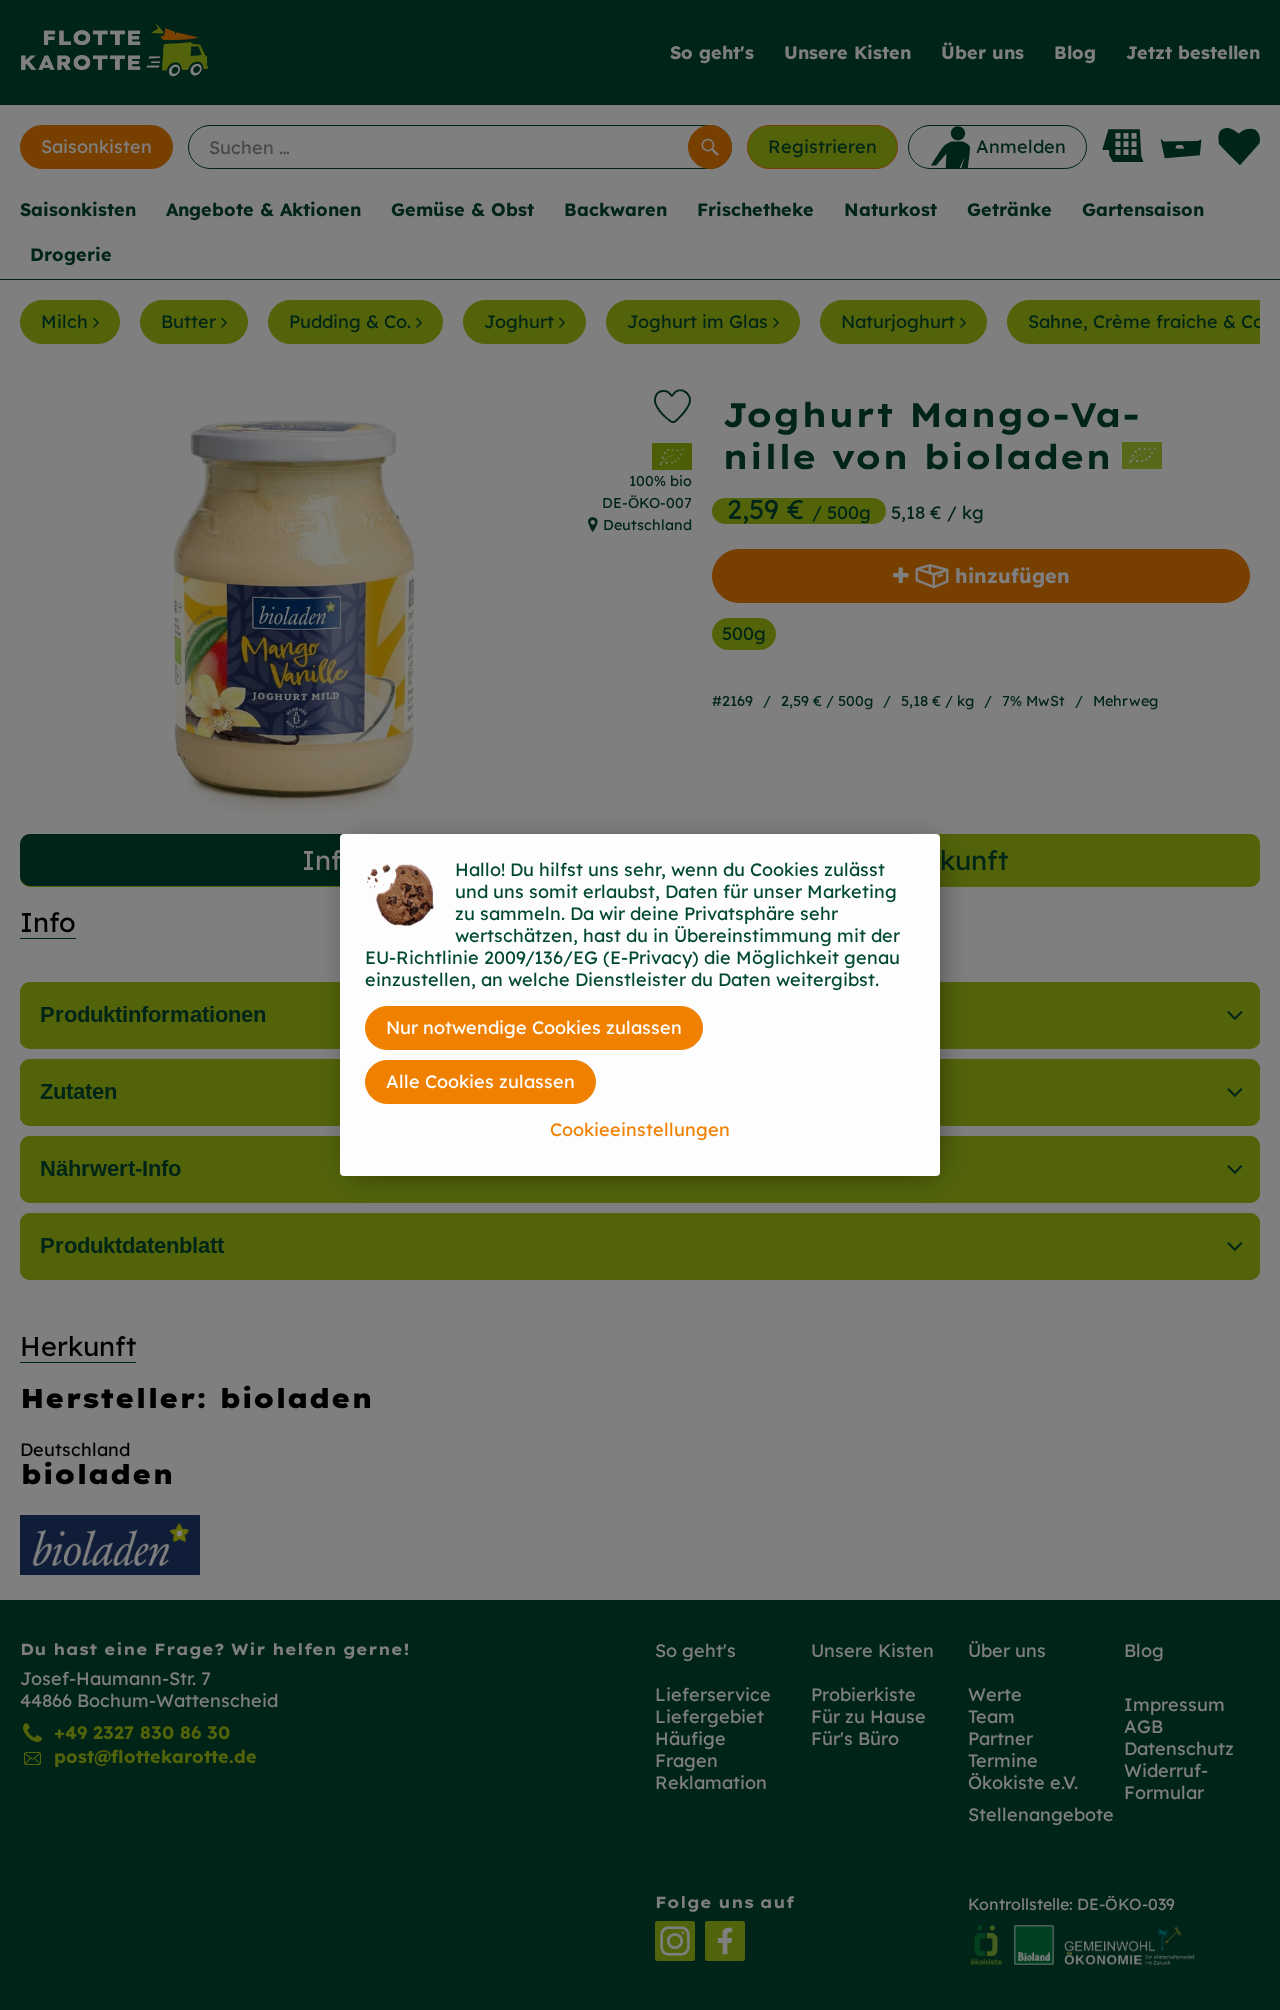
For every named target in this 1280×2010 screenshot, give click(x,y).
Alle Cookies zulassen (480, 1081)
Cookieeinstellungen (640, 1129)
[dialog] (640, 1005)
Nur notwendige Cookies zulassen (534, 1027)
